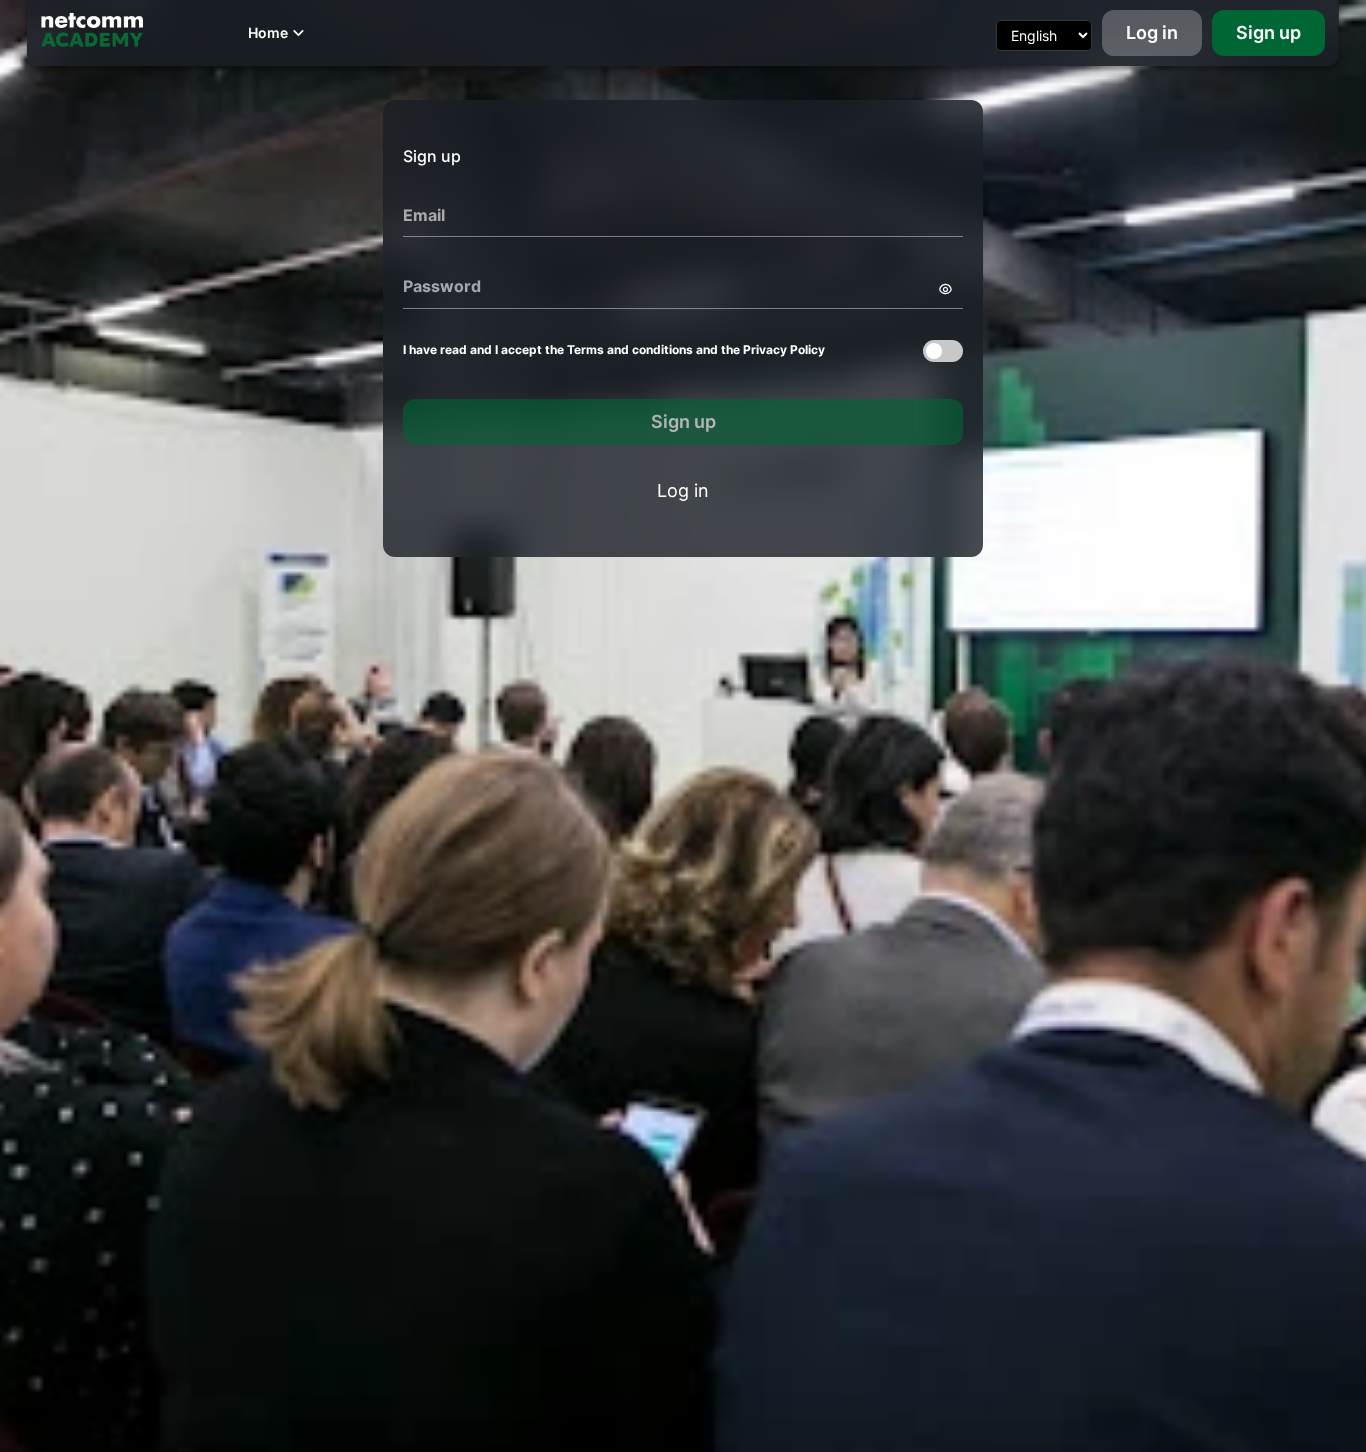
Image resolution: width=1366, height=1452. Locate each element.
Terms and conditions (630, 349)
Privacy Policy (784, 349)
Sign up (1268, 32)
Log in (1152, 32)
